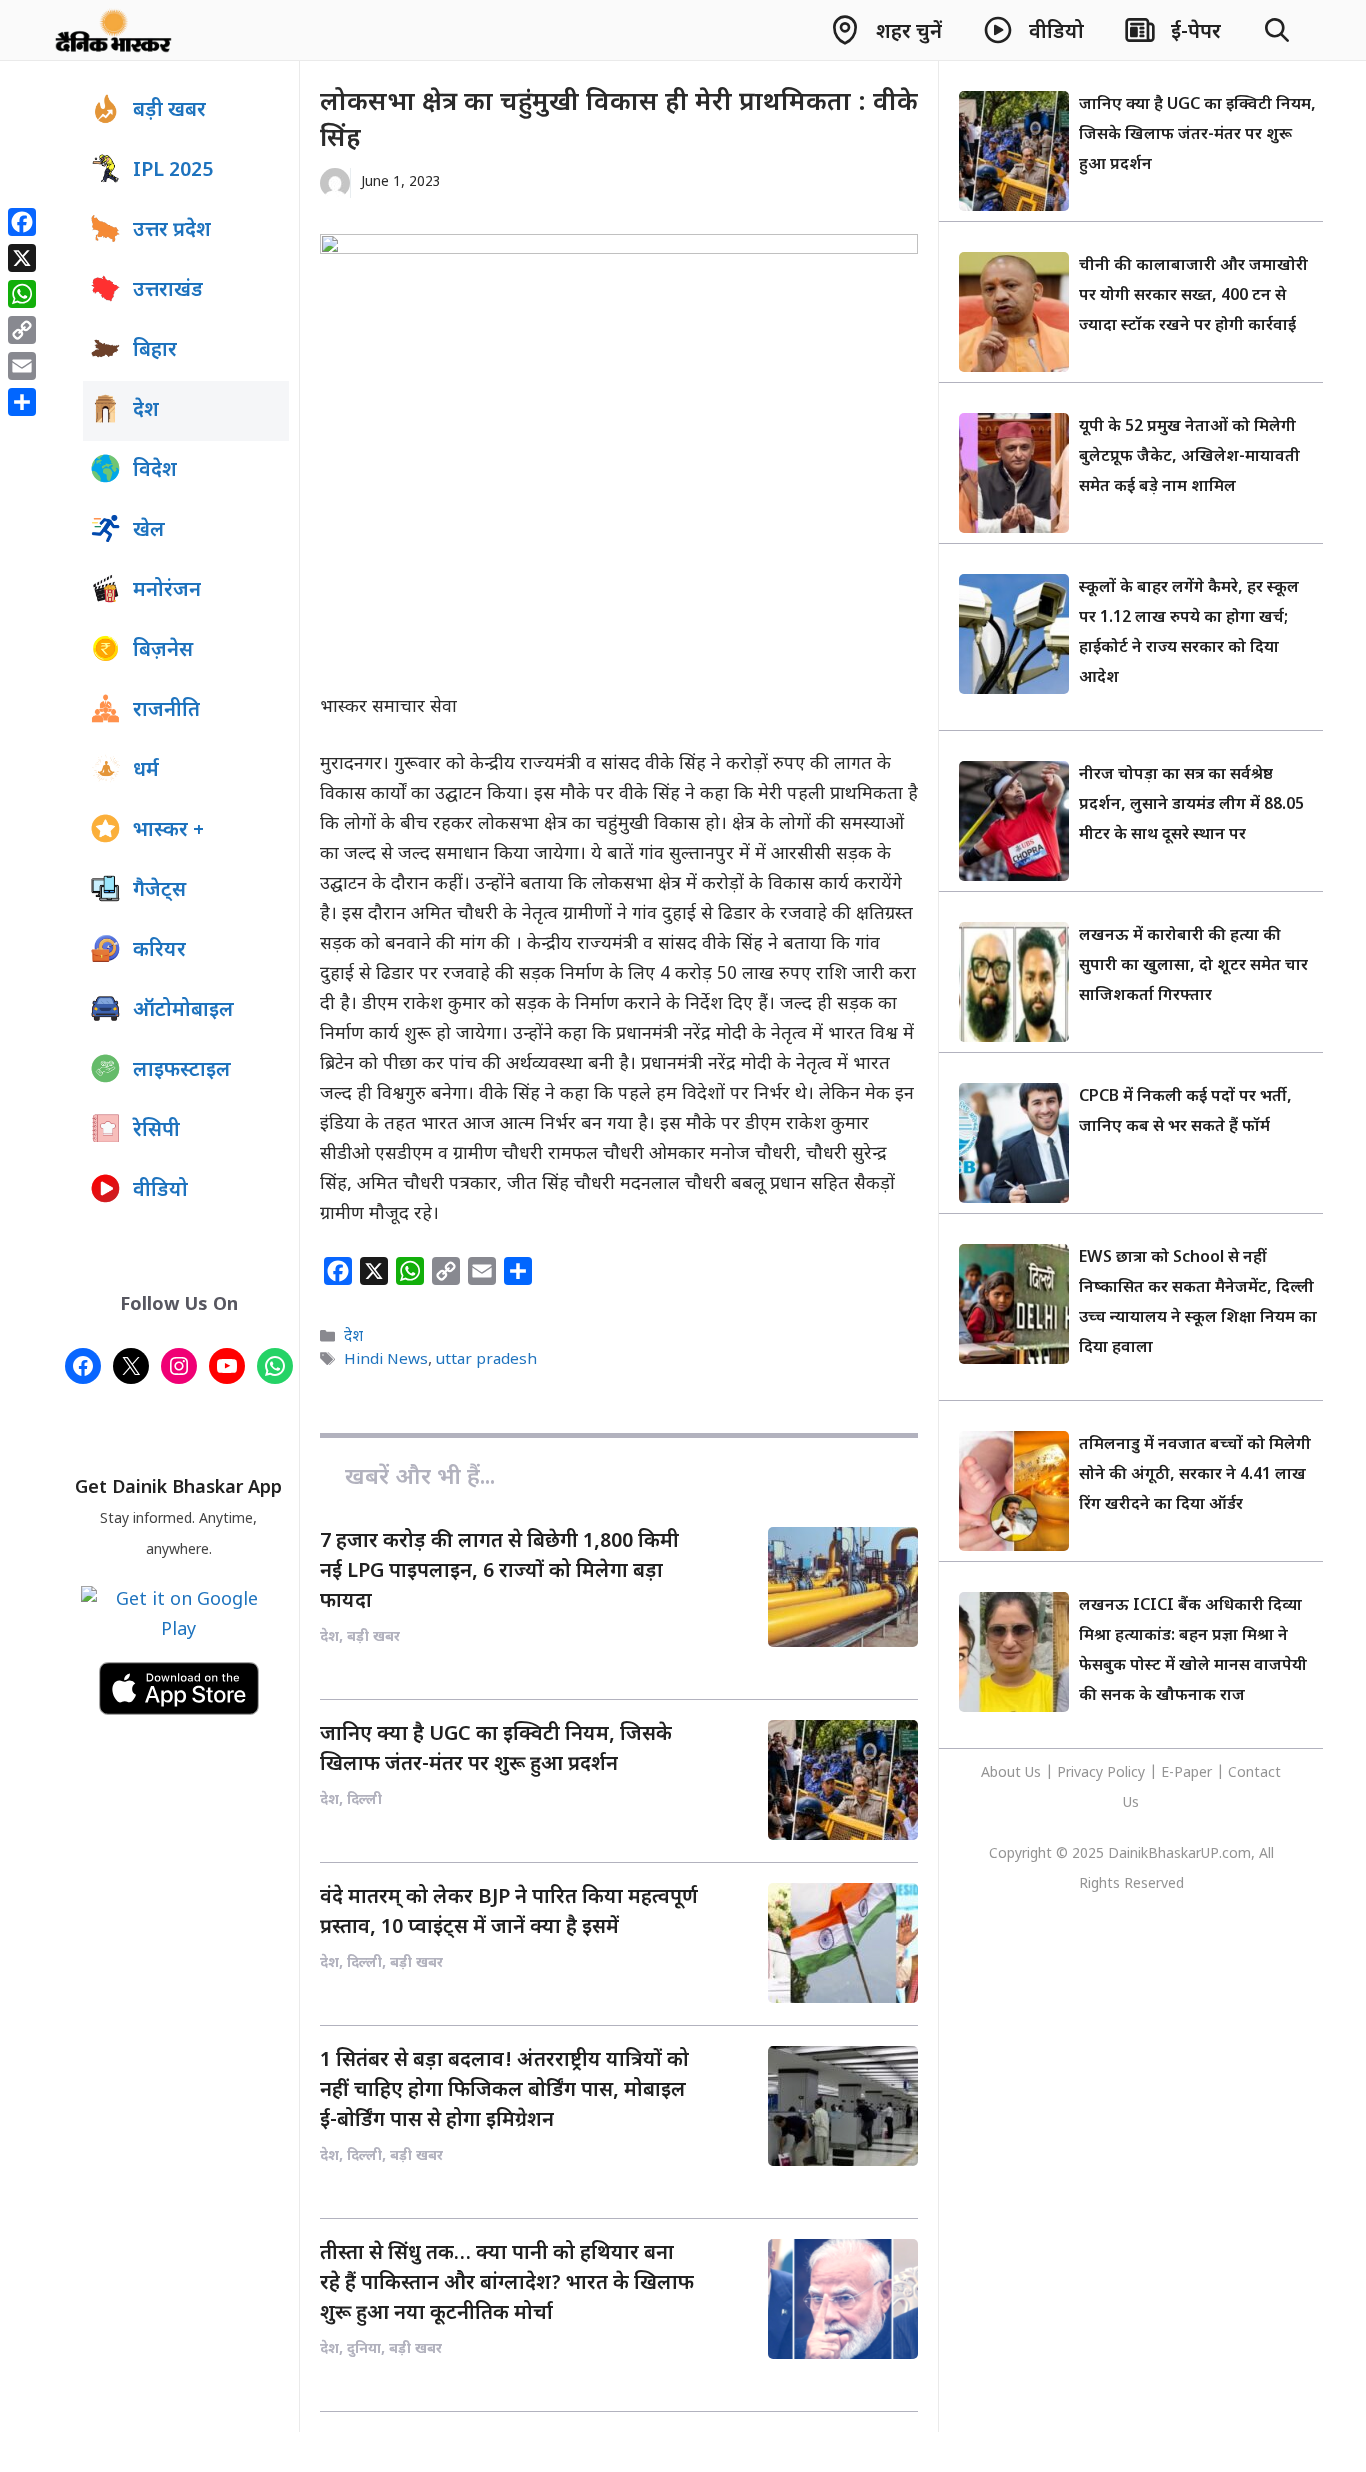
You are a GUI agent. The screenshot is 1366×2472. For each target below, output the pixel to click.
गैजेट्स (159, 891)
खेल (149, 531)
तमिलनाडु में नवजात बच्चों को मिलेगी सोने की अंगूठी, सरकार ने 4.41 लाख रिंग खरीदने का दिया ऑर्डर (1195, 1475)
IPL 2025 (173, 171)
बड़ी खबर (169, 111)
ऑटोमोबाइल (183, 1011)
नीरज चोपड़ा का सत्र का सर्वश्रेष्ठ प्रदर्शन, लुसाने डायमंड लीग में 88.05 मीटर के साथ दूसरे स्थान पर (1191, 805)
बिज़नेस (163, 651)
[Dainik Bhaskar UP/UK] (114, 30)
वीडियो (160, 1191)
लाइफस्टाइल (182, 1071)
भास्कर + (168, 831)
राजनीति (166, 711)
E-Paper (1186, 1773)
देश (353, 1337)
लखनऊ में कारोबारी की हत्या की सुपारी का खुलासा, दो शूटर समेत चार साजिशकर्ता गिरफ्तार (1193, 966)
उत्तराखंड (168, 291)
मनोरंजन (167, 591)
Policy (1126, 1773)
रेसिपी (156, 1131)
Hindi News (386, 1361)
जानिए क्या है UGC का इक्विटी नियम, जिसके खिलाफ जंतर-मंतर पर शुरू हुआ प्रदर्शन (1197, 135)
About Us (1013, 1773)
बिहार (155, 351)
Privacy (1082, 1773)
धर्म (146, 771)
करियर (159, 951)
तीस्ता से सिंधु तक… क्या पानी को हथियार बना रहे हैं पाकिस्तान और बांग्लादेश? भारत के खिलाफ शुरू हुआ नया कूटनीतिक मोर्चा (507, 2284)
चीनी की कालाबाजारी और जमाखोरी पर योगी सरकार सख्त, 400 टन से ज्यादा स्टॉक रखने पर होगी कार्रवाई (1193, 296)
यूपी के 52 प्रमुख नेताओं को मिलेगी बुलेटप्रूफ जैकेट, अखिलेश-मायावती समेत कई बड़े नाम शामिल (1189, 457)
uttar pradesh (486, 1361)
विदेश (155, 471)
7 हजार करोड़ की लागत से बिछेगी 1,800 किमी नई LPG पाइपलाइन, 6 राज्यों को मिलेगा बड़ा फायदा (499, 1572)
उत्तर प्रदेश (172, 231)
